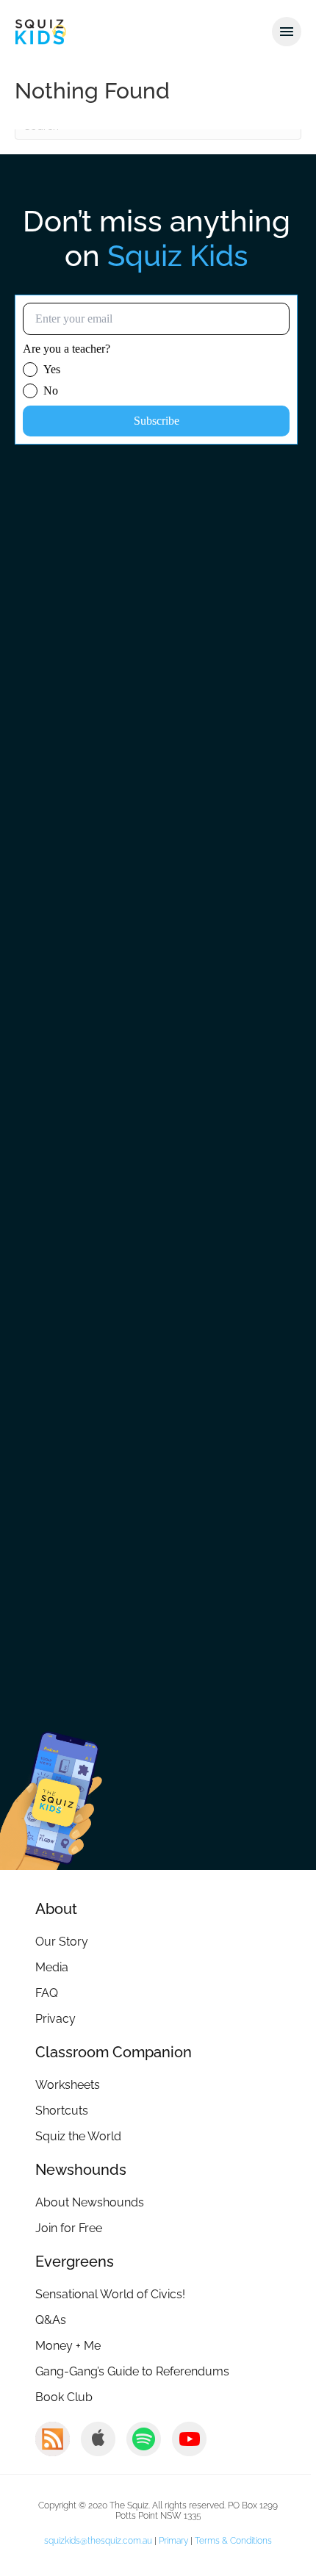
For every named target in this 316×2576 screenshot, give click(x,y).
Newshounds (81, 2170)
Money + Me (68, 2346)
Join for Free (69, 2228)
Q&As (51, 2320)
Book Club (64, 2397)
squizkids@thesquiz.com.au (98, 2541)
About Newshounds (90, 2202)
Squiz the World (78, 2136)
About (56, 1909)
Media (52, 1967)
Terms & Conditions (233, 2541)
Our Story (62, 1942)
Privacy (55, 2019)
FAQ (47, 1993)
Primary (173, 2541)
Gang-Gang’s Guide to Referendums (132, 2371)
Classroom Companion (114, 2052)
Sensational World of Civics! (110, 2294)
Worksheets (68, 2085)
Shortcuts (62, 2111)
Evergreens (75, 2262)
